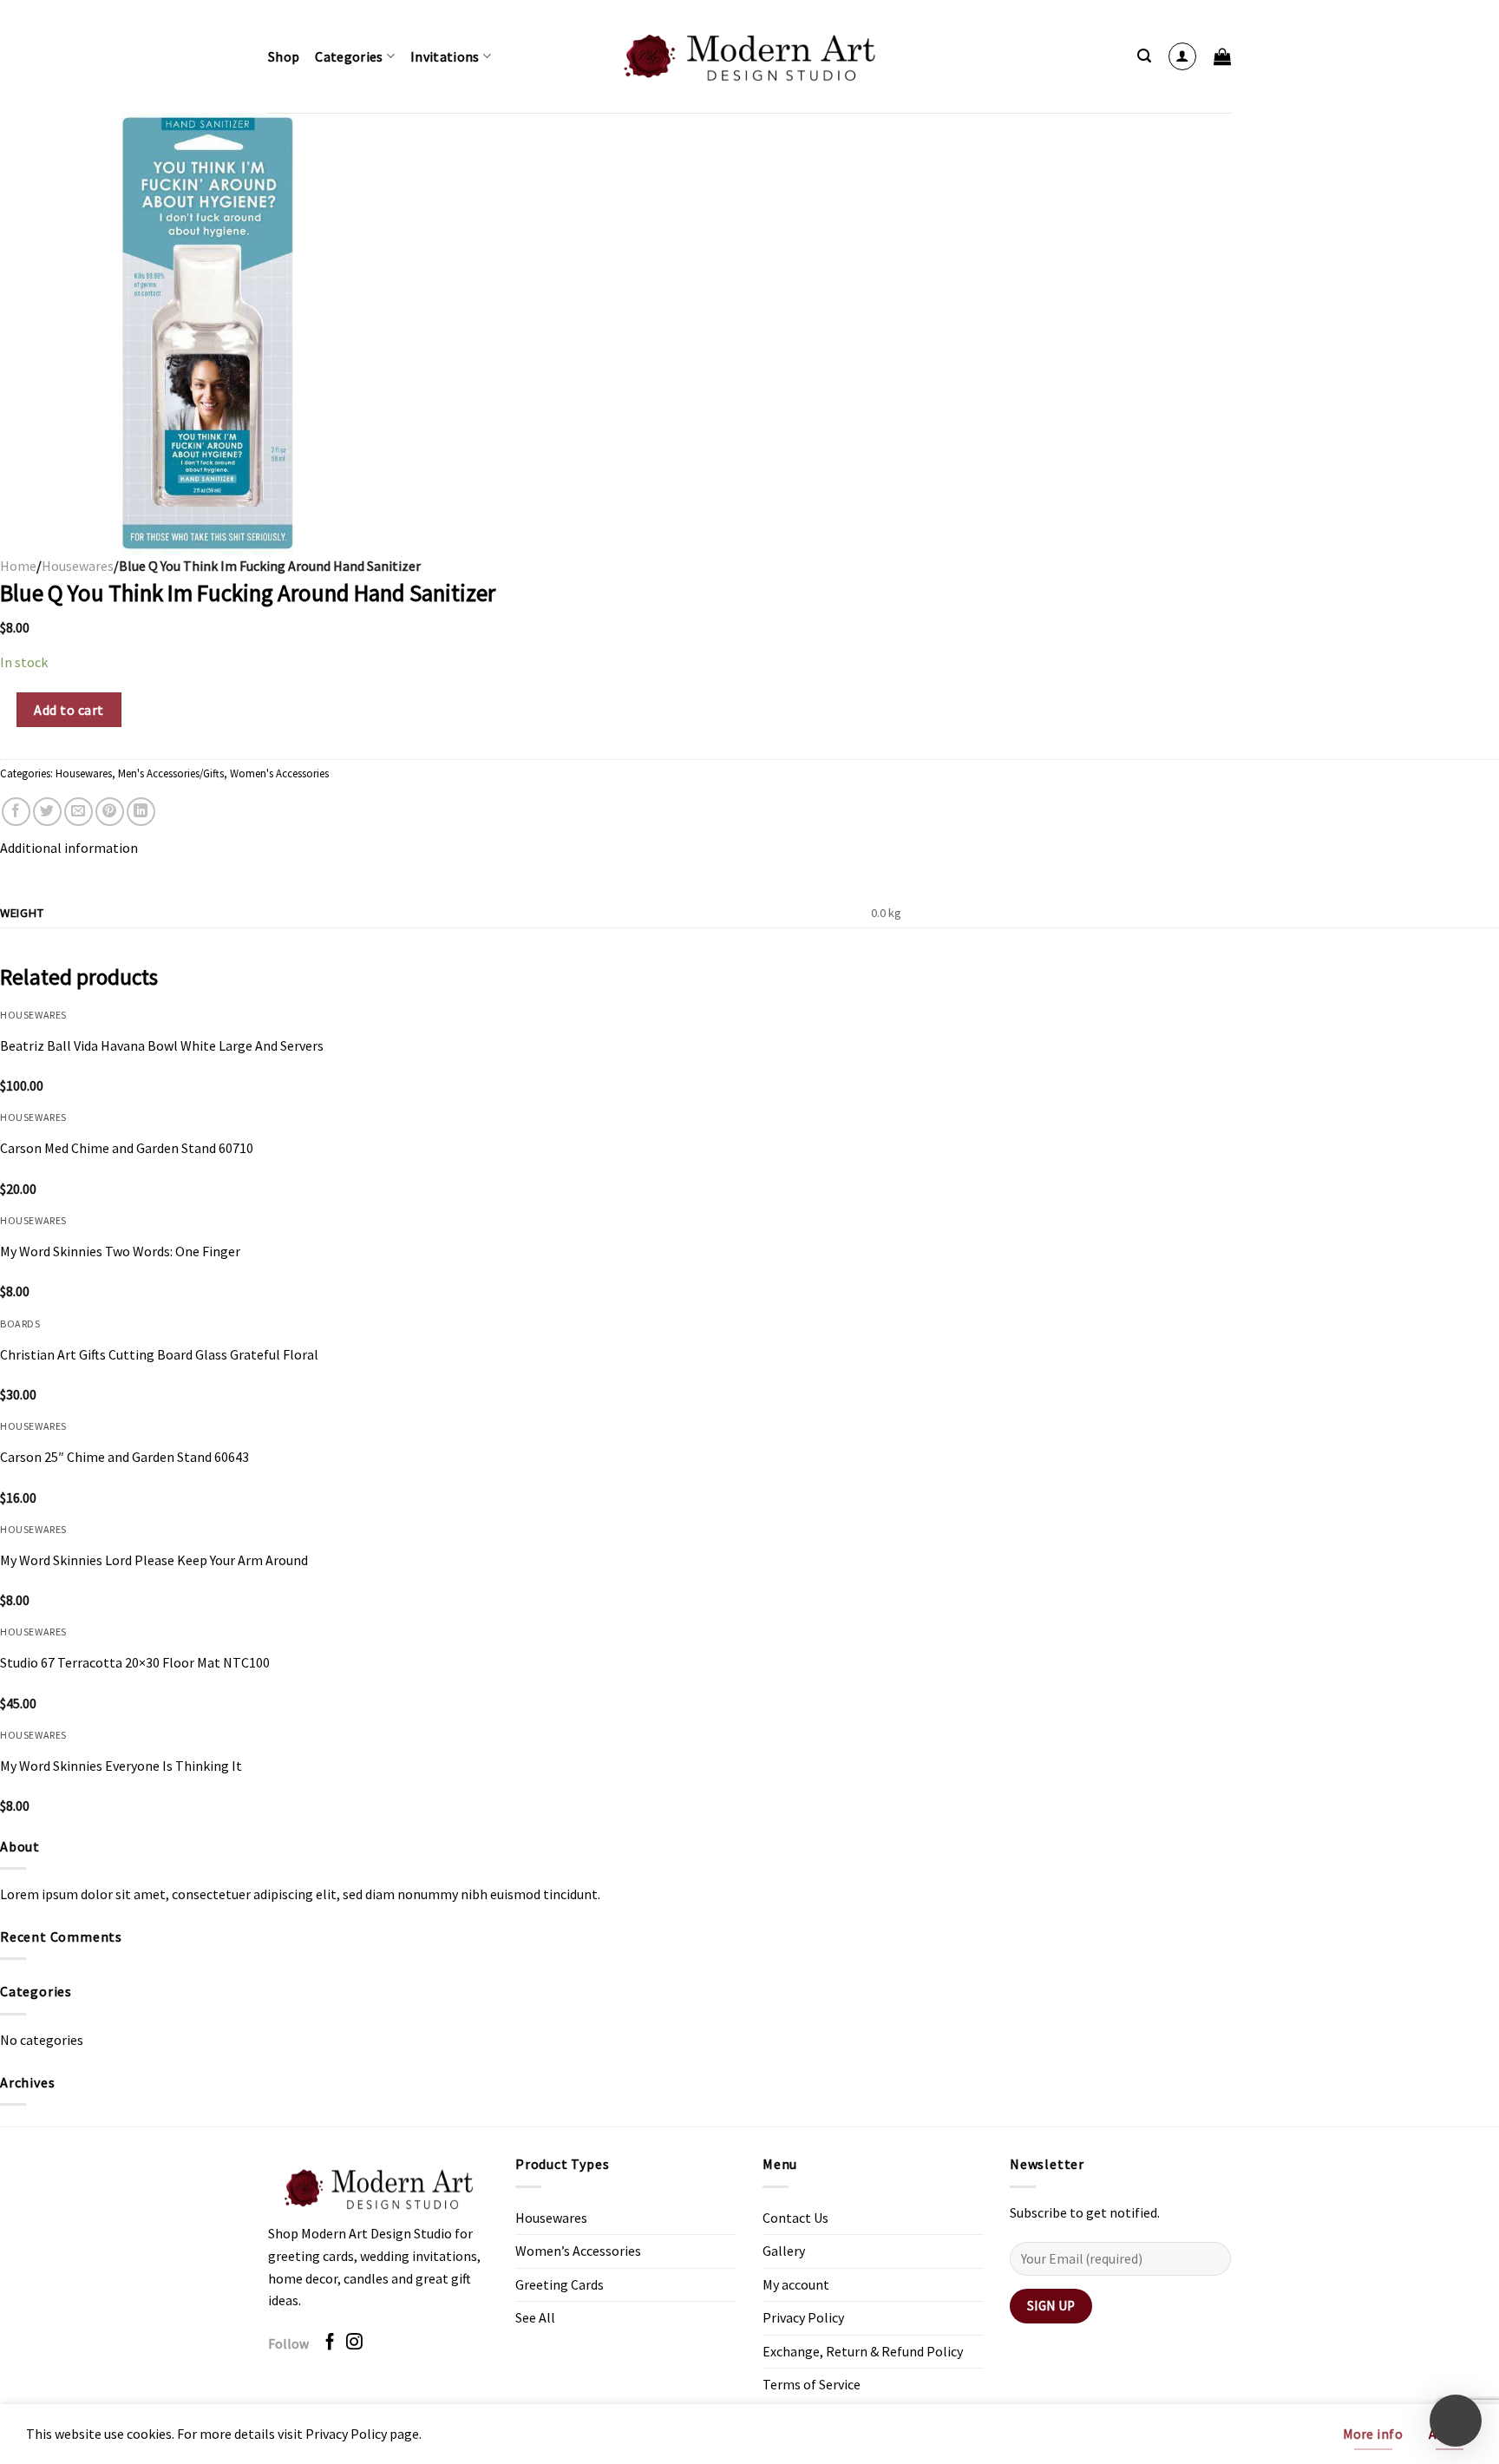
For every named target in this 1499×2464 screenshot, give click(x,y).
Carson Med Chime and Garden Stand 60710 (127, 1148)
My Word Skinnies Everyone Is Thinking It (121, 1766)
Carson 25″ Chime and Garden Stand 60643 (124, 1457)
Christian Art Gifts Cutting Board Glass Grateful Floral (159, 1354)
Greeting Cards (560, 2284)
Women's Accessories (279, 773)
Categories (349, 56)
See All (535, 2317)
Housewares (78, 566)
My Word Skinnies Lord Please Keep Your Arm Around (154, 1560)
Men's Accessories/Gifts (171, 773)
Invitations (445, 56)
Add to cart (69, 710)
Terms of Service (812, 2384)
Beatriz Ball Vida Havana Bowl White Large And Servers (162, 1045)
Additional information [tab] (69, 848)
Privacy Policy (803, 2317)
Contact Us (795, 2218)
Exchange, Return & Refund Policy (863, 2351)
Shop (284, 56)
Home (18, 566)
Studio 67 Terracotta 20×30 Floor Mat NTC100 (135, 1662)
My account (796, 2284)
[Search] (1144, 56)
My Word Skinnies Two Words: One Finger (120, 1251)
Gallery (784, 2251)
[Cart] (1222, 56)
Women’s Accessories (578, 2251)
